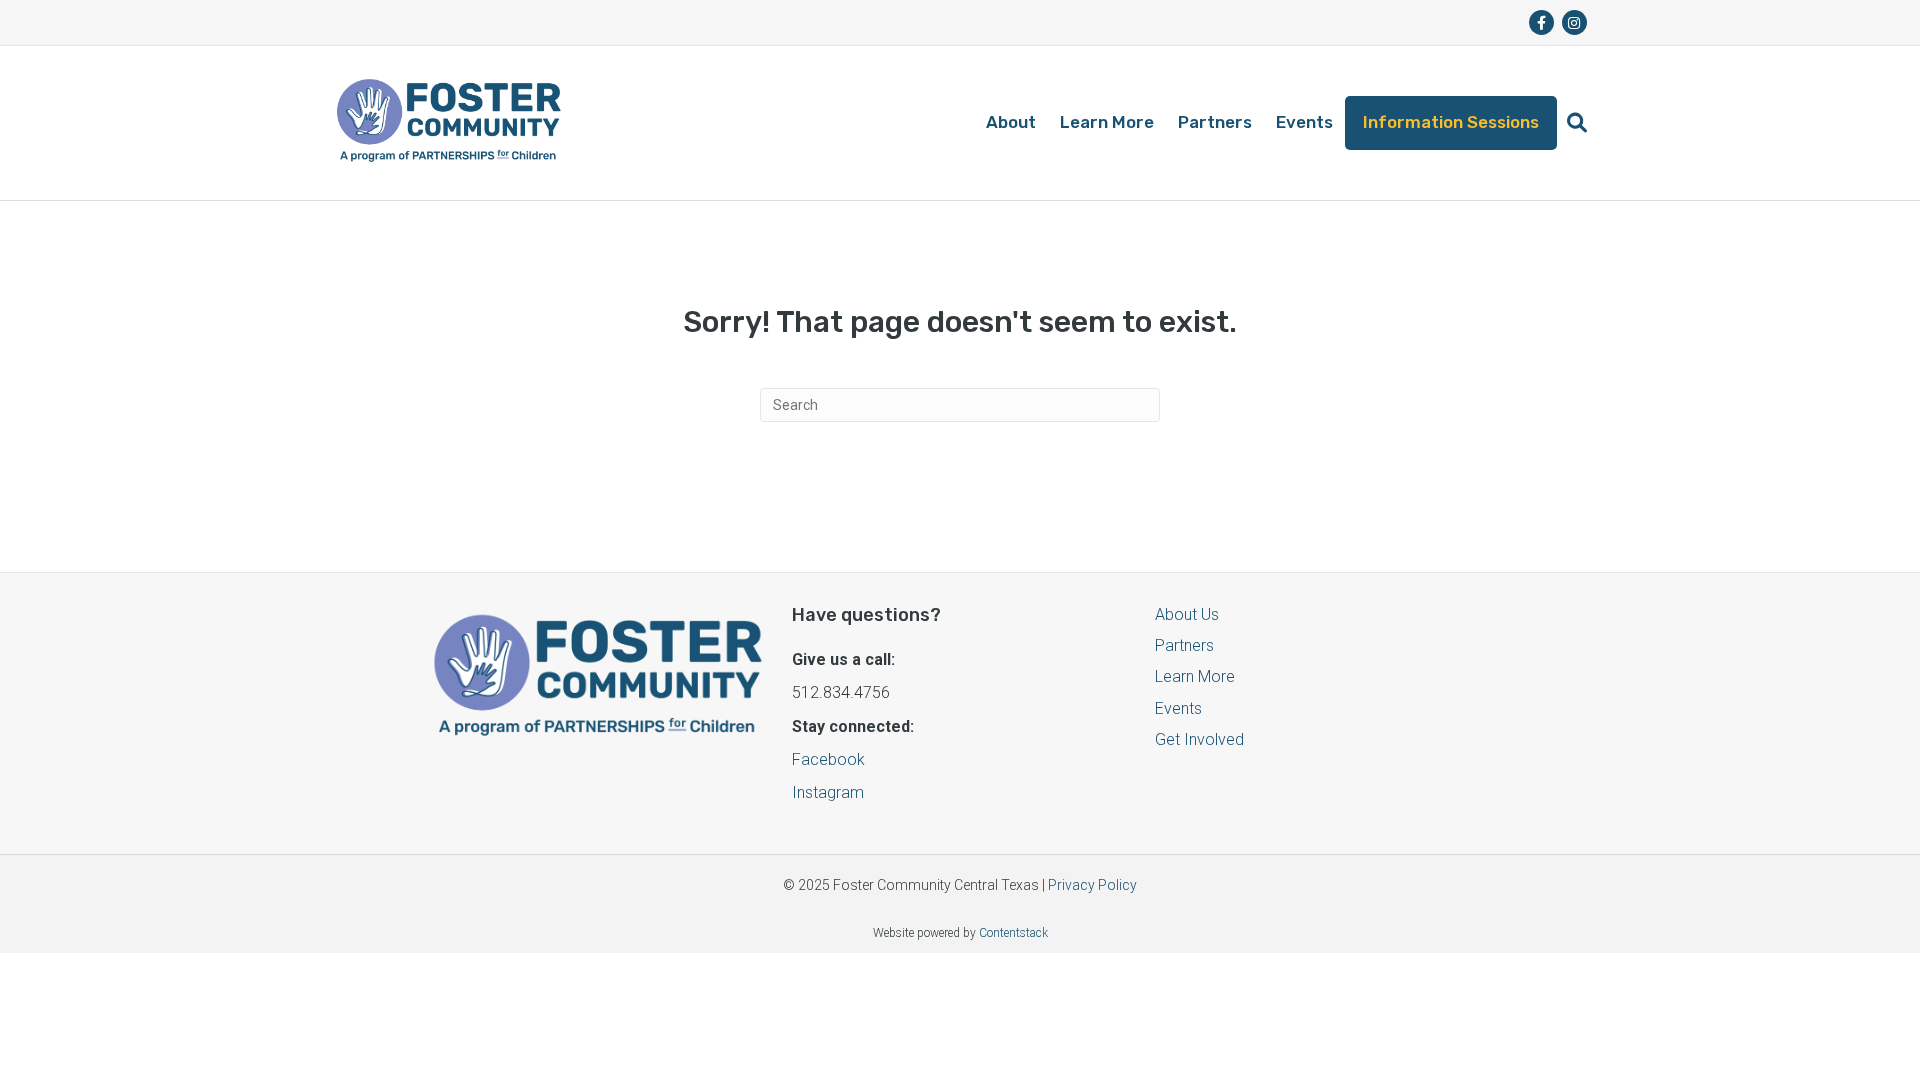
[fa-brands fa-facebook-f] (1541, 22)
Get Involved (1199, 739)
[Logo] (448, 123)
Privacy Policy (1092, 885)
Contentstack (1013, 933)
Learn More (1107, 122)
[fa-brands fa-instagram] (1574, 22)
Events (1304, 122)
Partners (1215, 122)
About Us (1187, 614)
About (1011, 122)
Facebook (828, 759)
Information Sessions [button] (1451, 122)
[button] (1577, 123)
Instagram (828, 792)
